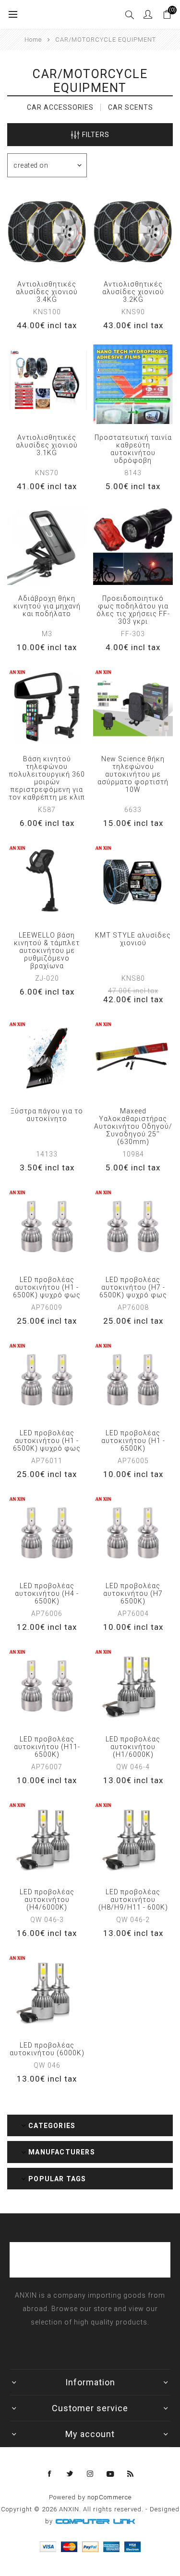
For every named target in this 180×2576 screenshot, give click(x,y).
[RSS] (131, 2474)
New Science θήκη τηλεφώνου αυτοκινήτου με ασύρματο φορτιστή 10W (133, 774)
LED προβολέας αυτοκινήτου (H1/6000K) (133, 1747)
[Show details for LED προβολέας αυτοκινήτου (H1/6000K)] (133, 1686)
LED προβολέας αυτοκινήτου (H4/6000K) (47, 1900)
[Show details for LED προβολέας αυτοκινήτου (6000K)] (47, 1992)
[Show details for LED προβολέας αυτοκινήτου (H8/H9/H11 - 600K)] (133, 1839)
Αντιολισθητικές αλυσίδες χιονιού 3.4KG (47, 292)
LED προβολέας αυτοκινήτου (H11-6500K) (47, 1747)
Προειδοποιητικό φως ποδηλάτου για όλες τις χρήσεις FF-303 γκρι (133, 610)
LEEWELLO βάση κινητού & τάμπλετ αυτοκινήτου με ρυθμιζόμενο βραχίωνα (47, 950)
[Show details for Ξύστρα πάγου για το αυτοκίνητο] (47, 1058)
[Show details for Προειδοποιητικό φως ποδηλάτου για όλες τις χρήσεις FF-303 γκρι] (133, 545)
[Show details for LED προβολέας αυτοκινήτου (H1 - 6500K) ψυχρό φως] (47, 1226)
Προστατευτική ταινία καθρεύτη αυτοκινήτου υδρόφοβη (133, 449)
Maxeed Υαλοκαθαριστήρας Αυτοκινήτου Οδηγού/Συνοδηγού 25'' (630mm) (133, 1126)
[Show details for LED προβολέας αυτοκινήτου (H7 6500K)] (133, 1533)
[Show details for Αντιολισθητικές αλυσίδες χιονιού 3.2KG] (133, 231)
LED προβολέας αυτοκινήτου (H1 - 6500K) (133, 1441)
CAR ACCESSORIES (60, 107)
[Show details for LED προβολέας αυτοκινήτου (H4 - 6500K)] (47, 1533)
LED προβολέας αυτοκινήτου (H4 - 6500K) (47, 1593)
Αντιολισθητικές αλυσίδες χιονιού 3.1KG (47, 445)
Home (33, 40)
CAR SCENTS (131, 107)
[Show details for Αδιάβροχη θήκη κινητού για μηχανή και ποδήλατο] (47, 545)
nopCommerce (109, 2497)
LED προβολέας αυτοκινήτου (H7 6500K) (133, 1593)
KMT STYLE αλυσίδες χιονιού (133, 939)
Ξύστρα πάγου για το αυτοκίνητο (47, 1115)
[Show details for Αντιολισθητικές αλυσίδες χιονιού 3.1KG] (47, 384)
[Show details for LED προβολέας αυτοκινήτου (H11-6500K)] (47, 1686)
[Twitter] (70, 2474)
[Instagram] (90, 2474)
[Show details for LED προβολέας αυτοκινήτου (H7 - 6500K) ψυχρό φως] (133, 1226)
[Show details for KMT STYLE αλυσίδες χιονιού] (133, 882)
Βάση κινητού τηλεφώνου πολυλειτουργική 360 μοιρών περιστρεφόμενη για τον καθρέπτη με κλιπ (47, 778)
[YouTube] (110, 2474)
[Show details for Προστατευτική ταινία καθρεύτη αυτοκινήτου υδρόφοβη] (133, 384)
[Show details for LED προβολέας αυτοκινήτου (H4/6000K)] (47, 1839)
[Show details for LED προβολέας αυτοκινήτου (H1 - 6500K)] (133, 1380)
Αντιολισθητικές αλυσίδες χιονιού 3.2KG (133, 292)
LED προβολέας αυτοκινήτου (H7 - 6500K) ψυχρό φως (133, 1287)
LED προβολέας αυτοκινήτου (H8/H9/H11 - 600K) (133, 1900)
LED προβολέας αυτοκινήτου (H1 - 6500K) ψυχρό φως (47, 1287)
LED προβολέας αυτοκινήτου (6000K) (47, 2049)
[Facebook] (50, 2474)
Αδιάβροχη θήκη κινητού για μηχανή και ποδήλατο (47, 606)
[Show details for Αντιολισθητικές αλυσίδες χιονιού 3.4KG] (47, 231)
